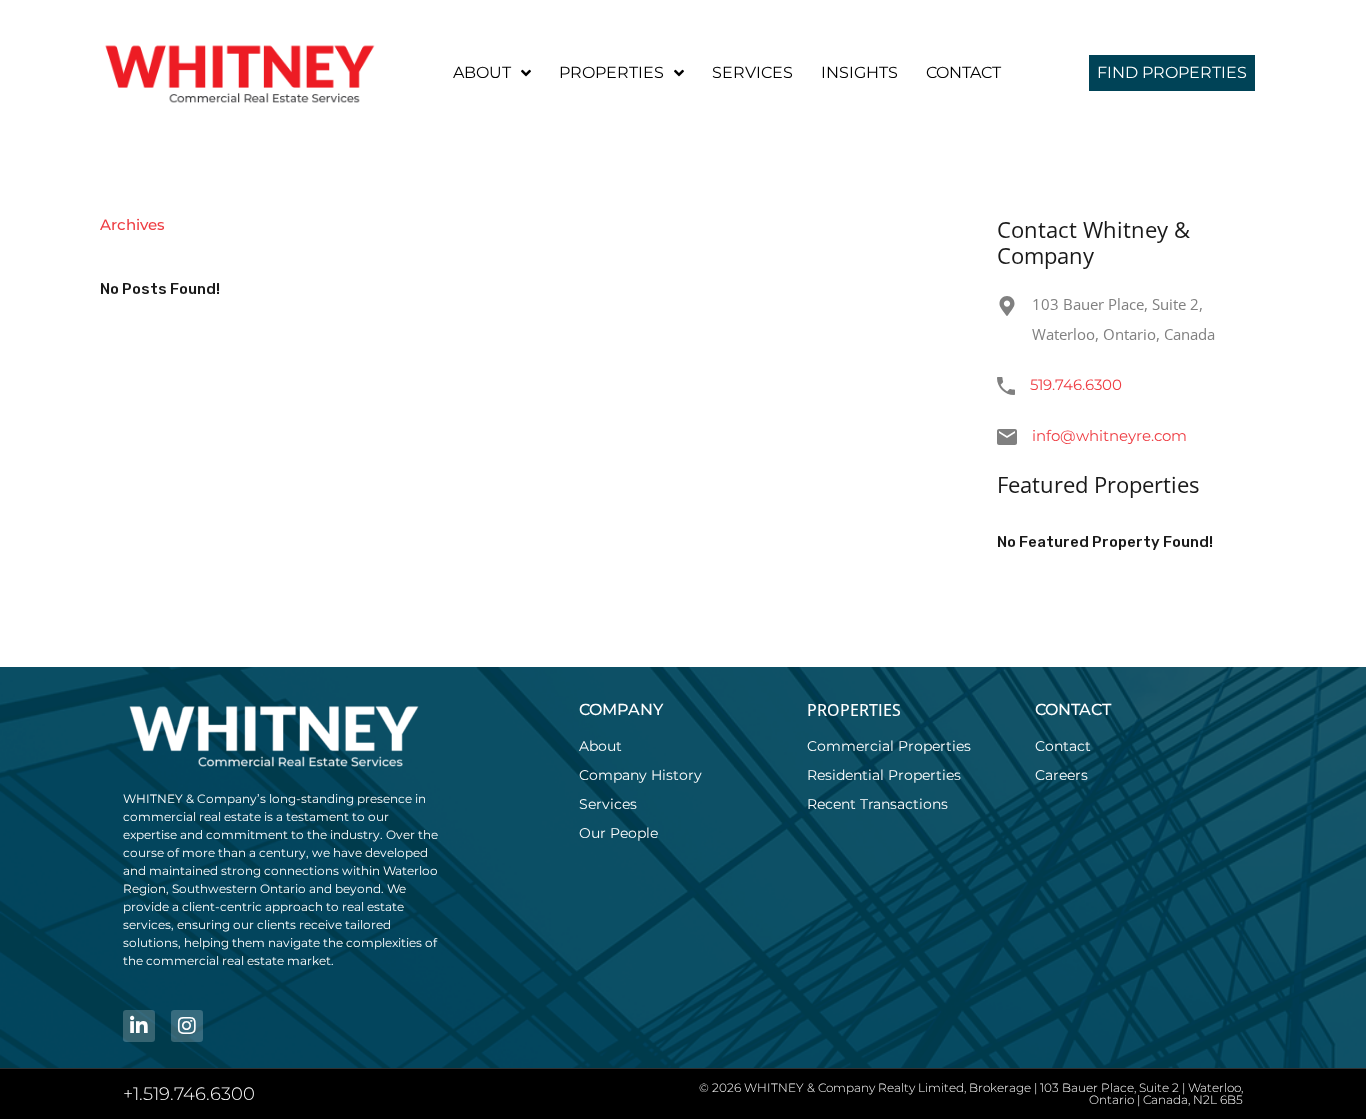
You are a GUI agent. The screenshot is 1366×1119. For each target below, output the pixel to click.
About (482, 72)
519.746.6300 (1076, 384)
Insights (859, 72)
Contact (963, 72)
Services (752, 72)
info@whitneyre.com (1109, 435)
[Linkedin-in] (139, 1026)
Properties (611, 72)
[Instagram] (187, 1026)
